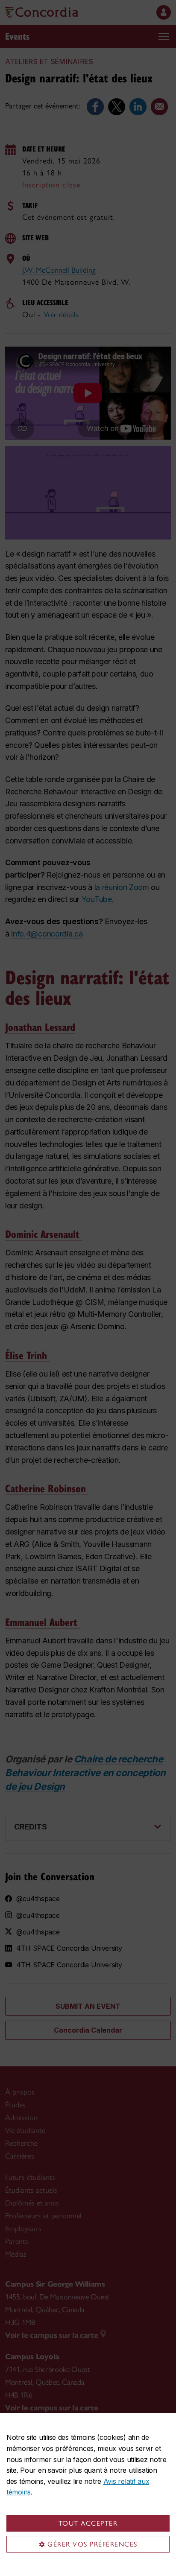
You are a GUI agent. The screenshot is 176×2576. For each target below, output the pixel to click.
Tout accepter (88, 2523)
